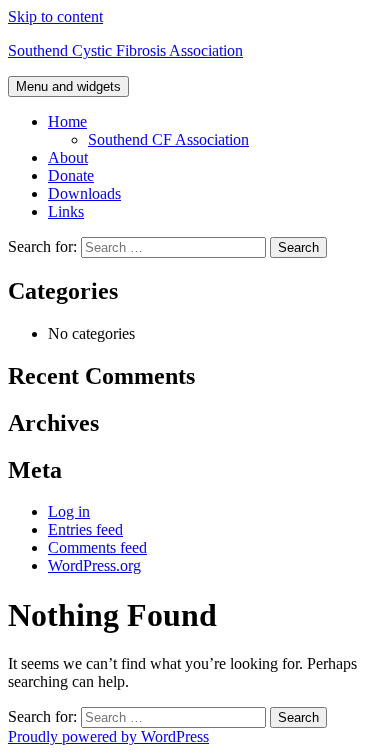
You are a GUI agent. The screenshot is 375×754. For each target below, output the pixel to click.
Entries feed (85, 529)
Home (67, 121)
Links (66, 211)
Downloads (84, 193)
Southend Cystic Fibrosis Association (125, 50)
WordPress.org (94, 565)
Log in (69, 511)
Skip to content (55, 16)
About (68, 157)
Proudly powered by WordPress (108, 736)
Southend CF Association (168, 139)
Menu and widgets (68, 86)
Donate (71, 175)
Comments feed (97, 547)
